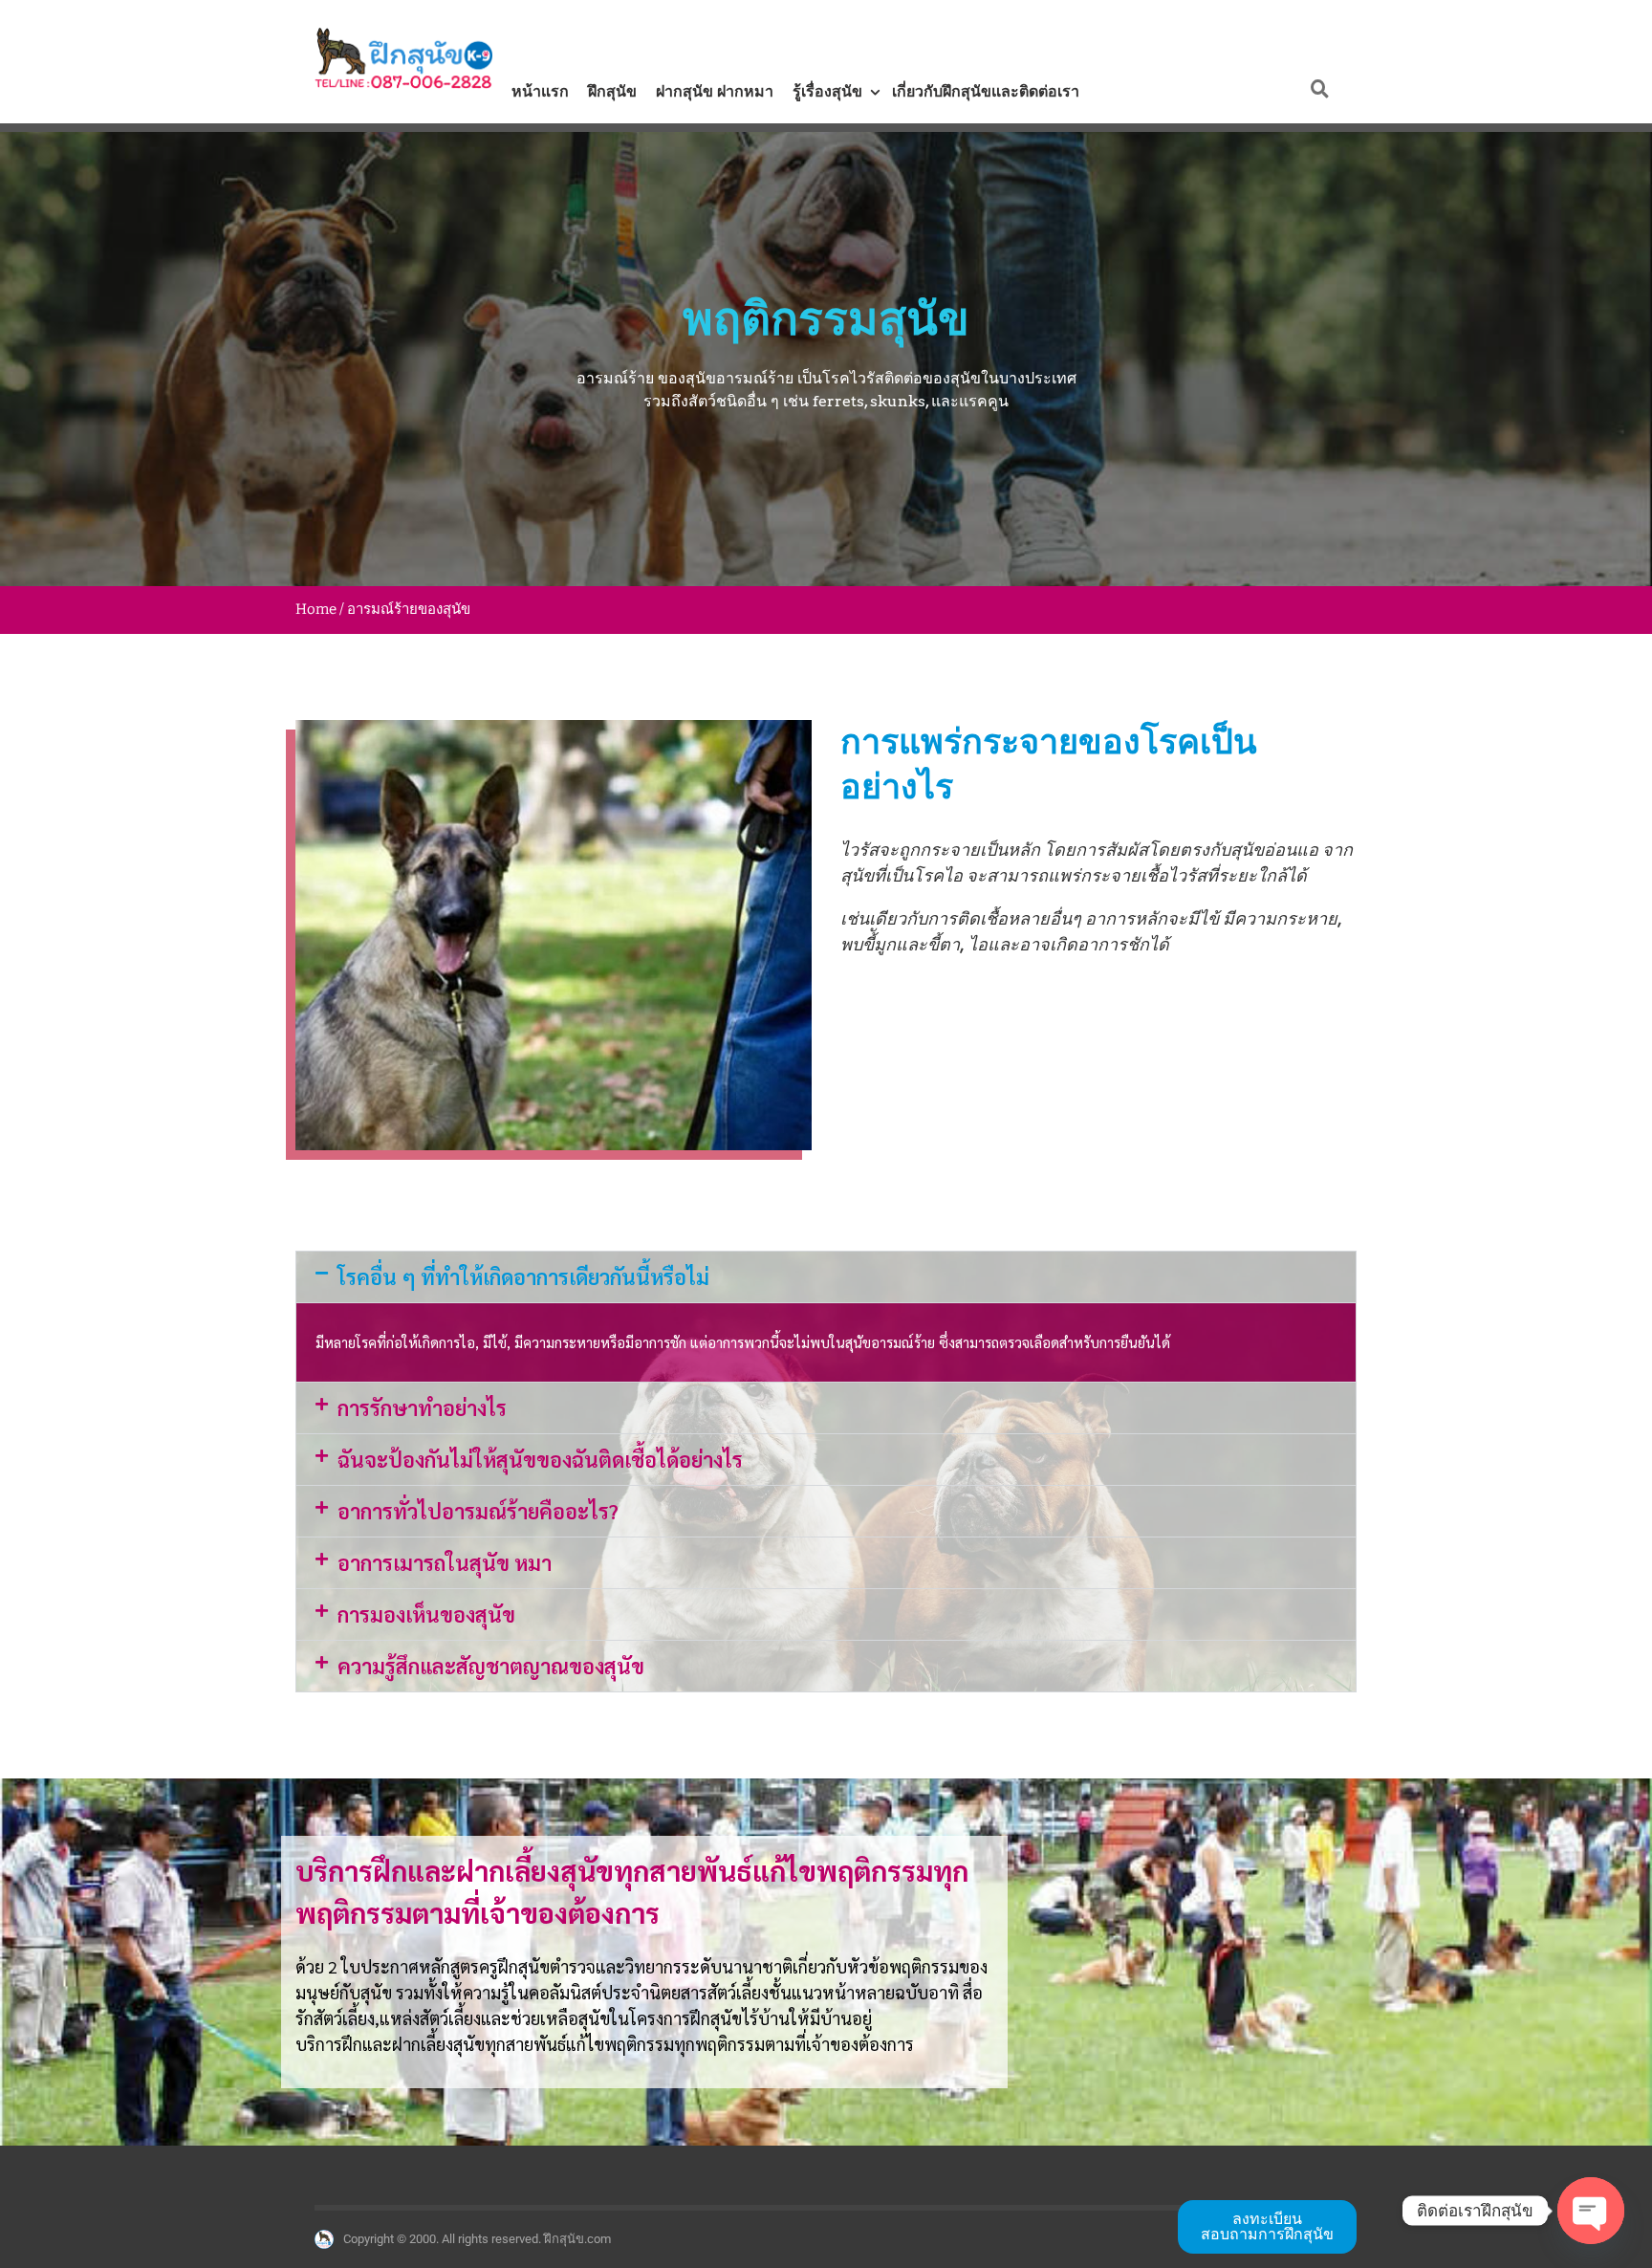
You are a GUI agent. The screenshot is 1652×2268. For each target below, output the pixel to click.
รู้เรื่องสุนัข (827, 91)
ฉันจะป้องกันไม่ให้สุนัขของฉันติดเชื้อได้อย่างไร (540, 1459)
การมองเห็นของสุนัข (426, 1614)
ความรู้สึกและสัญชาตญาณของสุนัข (491, 1666)
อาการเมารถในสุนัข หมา (445, 1562)
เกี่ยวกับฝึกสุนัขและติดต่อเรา (986, 91)
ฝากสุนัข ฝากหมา (715, 91)
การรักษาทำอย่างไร (422, 1407)
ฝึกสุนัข (612, 91)
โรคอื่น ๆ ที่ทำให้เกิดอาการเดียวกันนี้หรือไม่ (523, 1276)
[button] (826, 1277)
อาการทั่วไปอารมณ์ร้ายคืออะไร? (478, 1511)
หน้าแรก (540, 91)
